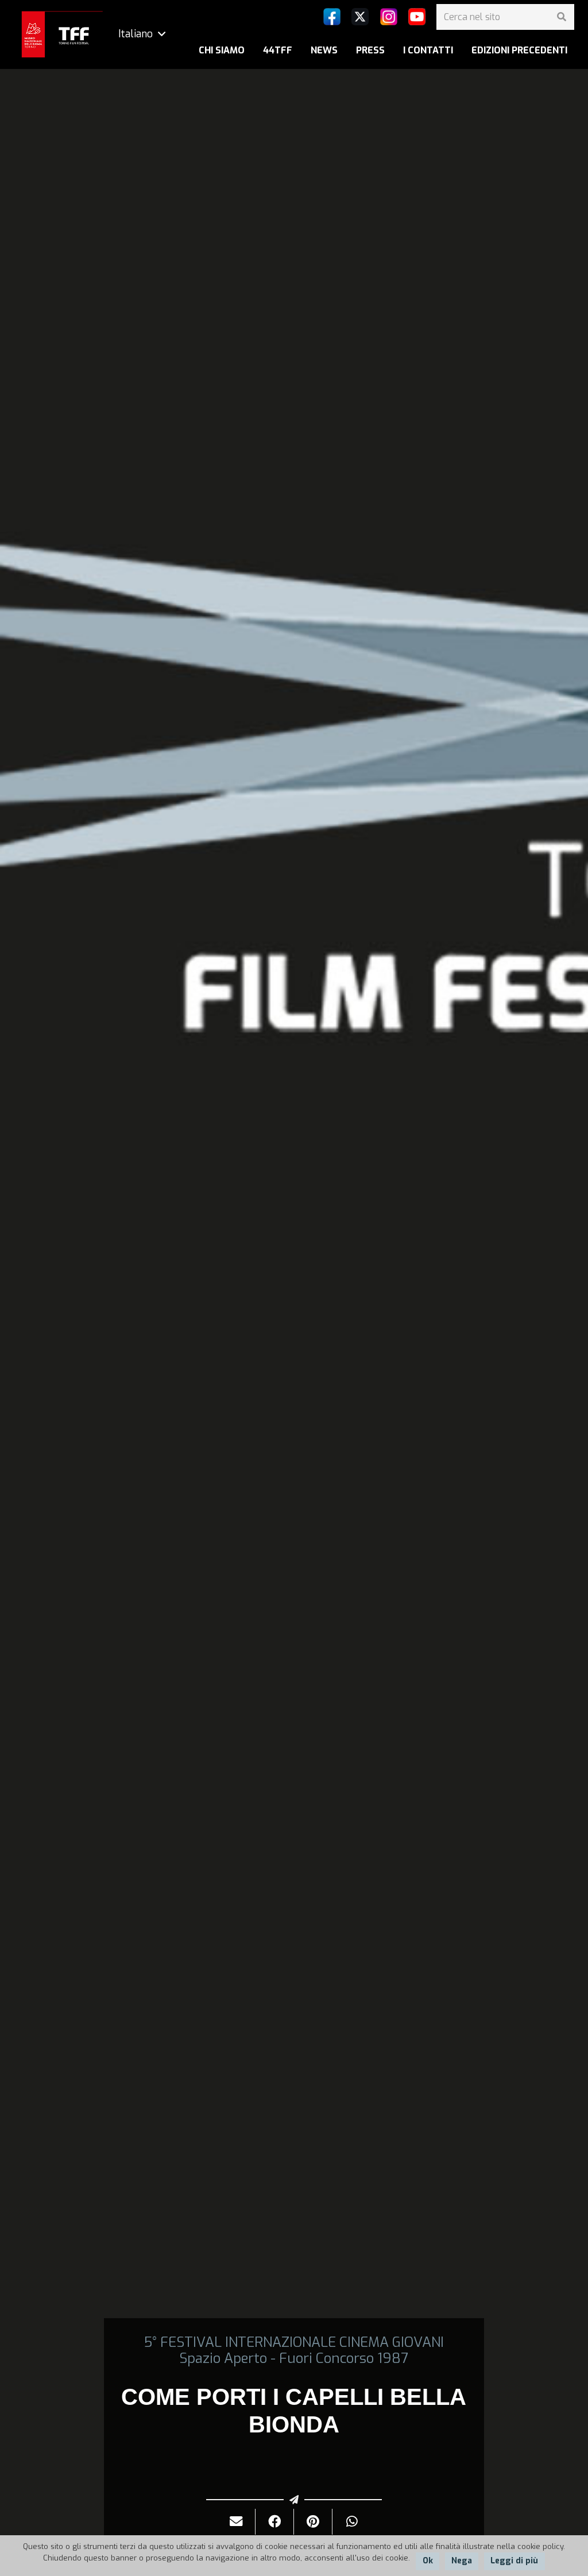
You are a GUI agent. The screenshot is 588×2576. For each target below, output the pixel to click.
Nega (462, 2561)
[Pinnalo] (313, 2522)
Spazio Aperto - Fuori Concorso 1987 (294, 2358)
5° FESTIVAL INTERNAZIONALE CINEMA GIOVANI (294, 2342)
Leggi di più (514, 2561)
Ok (428, 2561)
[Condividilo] (275, 2522)
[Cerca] (561, 17)
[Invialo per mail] (236, 2522)
